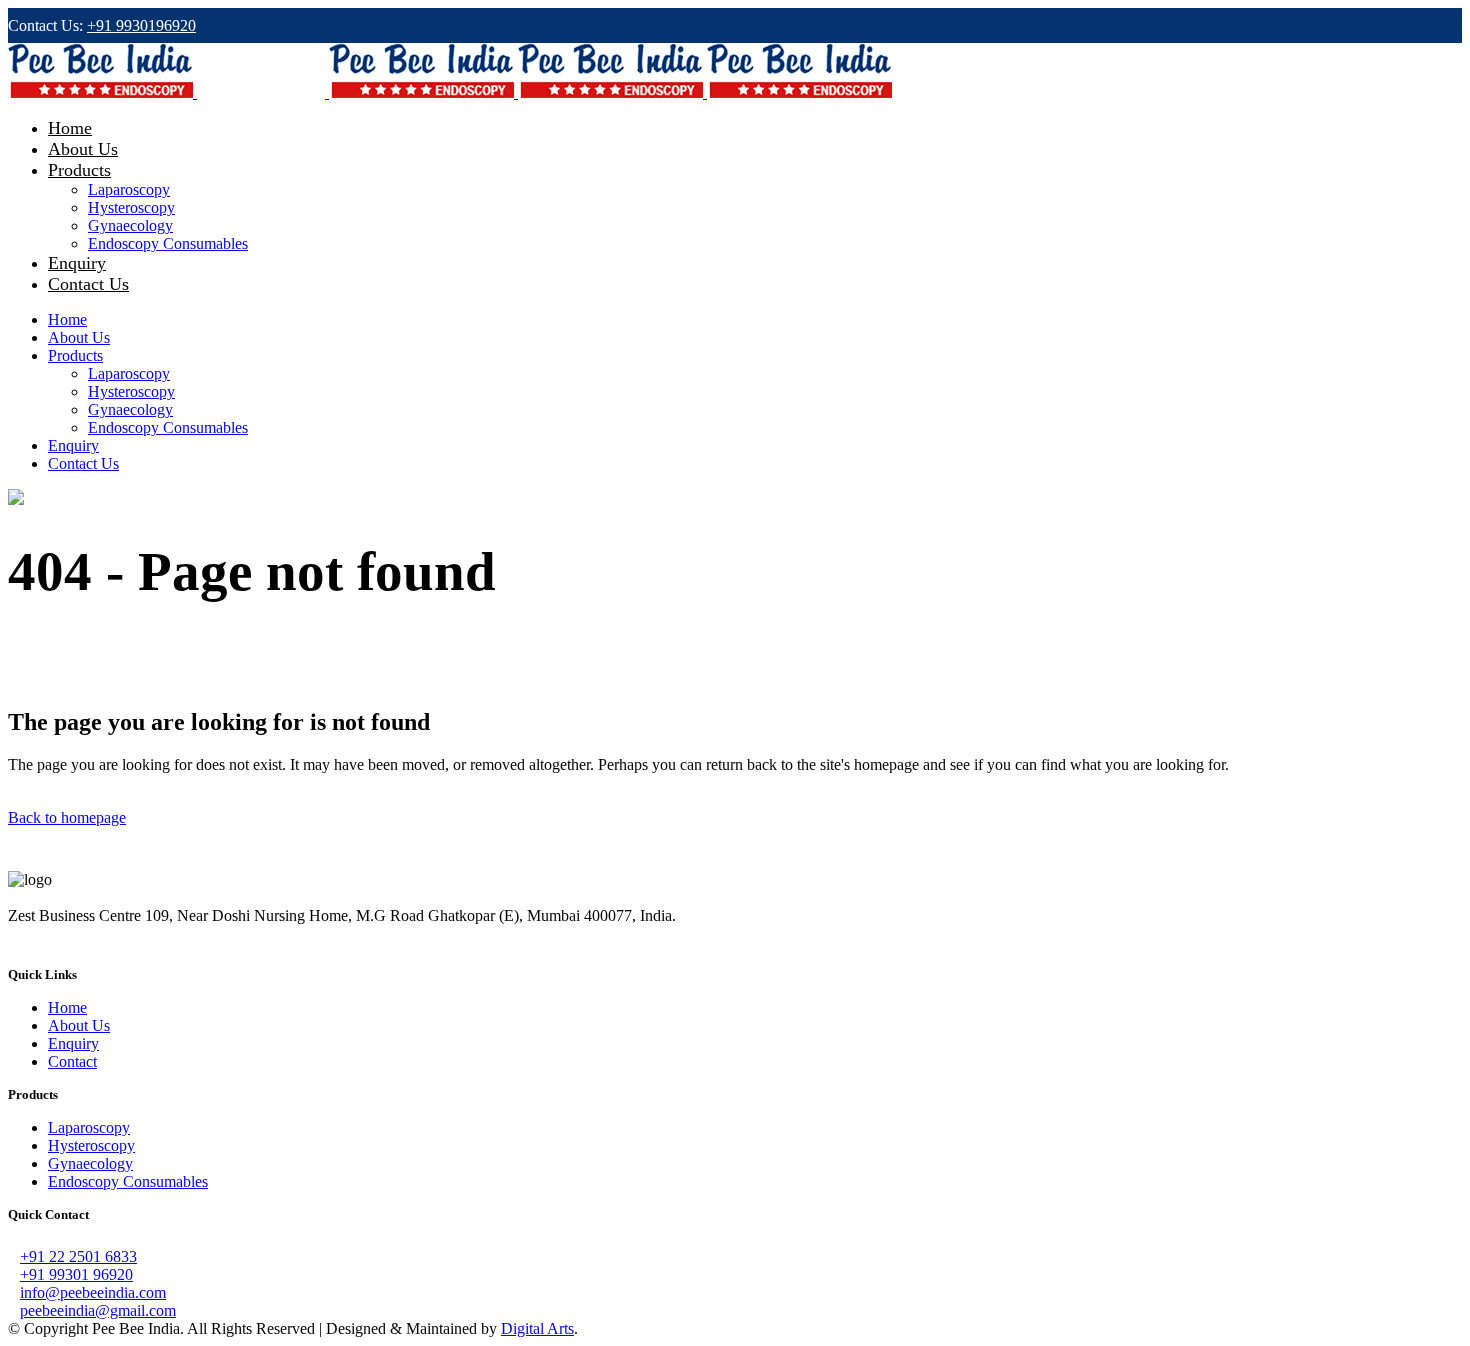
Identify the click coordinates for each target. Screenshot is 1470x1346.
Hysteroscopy (91, 1145)
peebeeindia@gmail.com (98, 1310)
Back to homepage (67, 817)
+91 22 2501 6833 (78, 1256)
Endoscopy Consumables (128, 1181)
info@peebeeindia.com (93, 1292)
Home (67, 1007)
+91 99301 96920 (76, 1274)
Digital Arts (537, 1328)
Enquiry (73, 1043)
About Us (79, 1025)
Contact (72, 1061)
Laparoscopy (89, 1127)
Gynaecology (90, 1163)
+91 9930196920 (141, 25)
